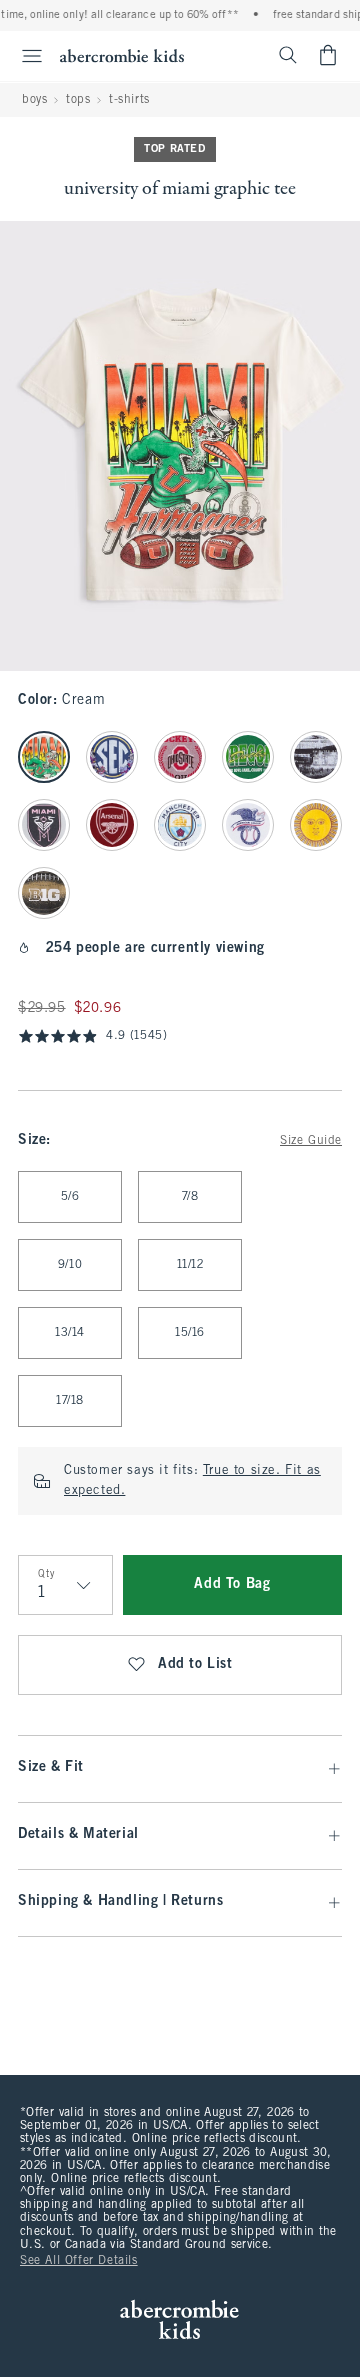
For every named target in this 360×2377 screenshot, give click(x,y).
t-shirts (129, 100)
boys (34, 100)
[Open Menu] (24, 56)
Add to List (195, 1664)
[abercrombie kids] (122, 55)
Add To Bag (232, 1584)
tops (78, 100)
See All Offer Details (79, 2261)
